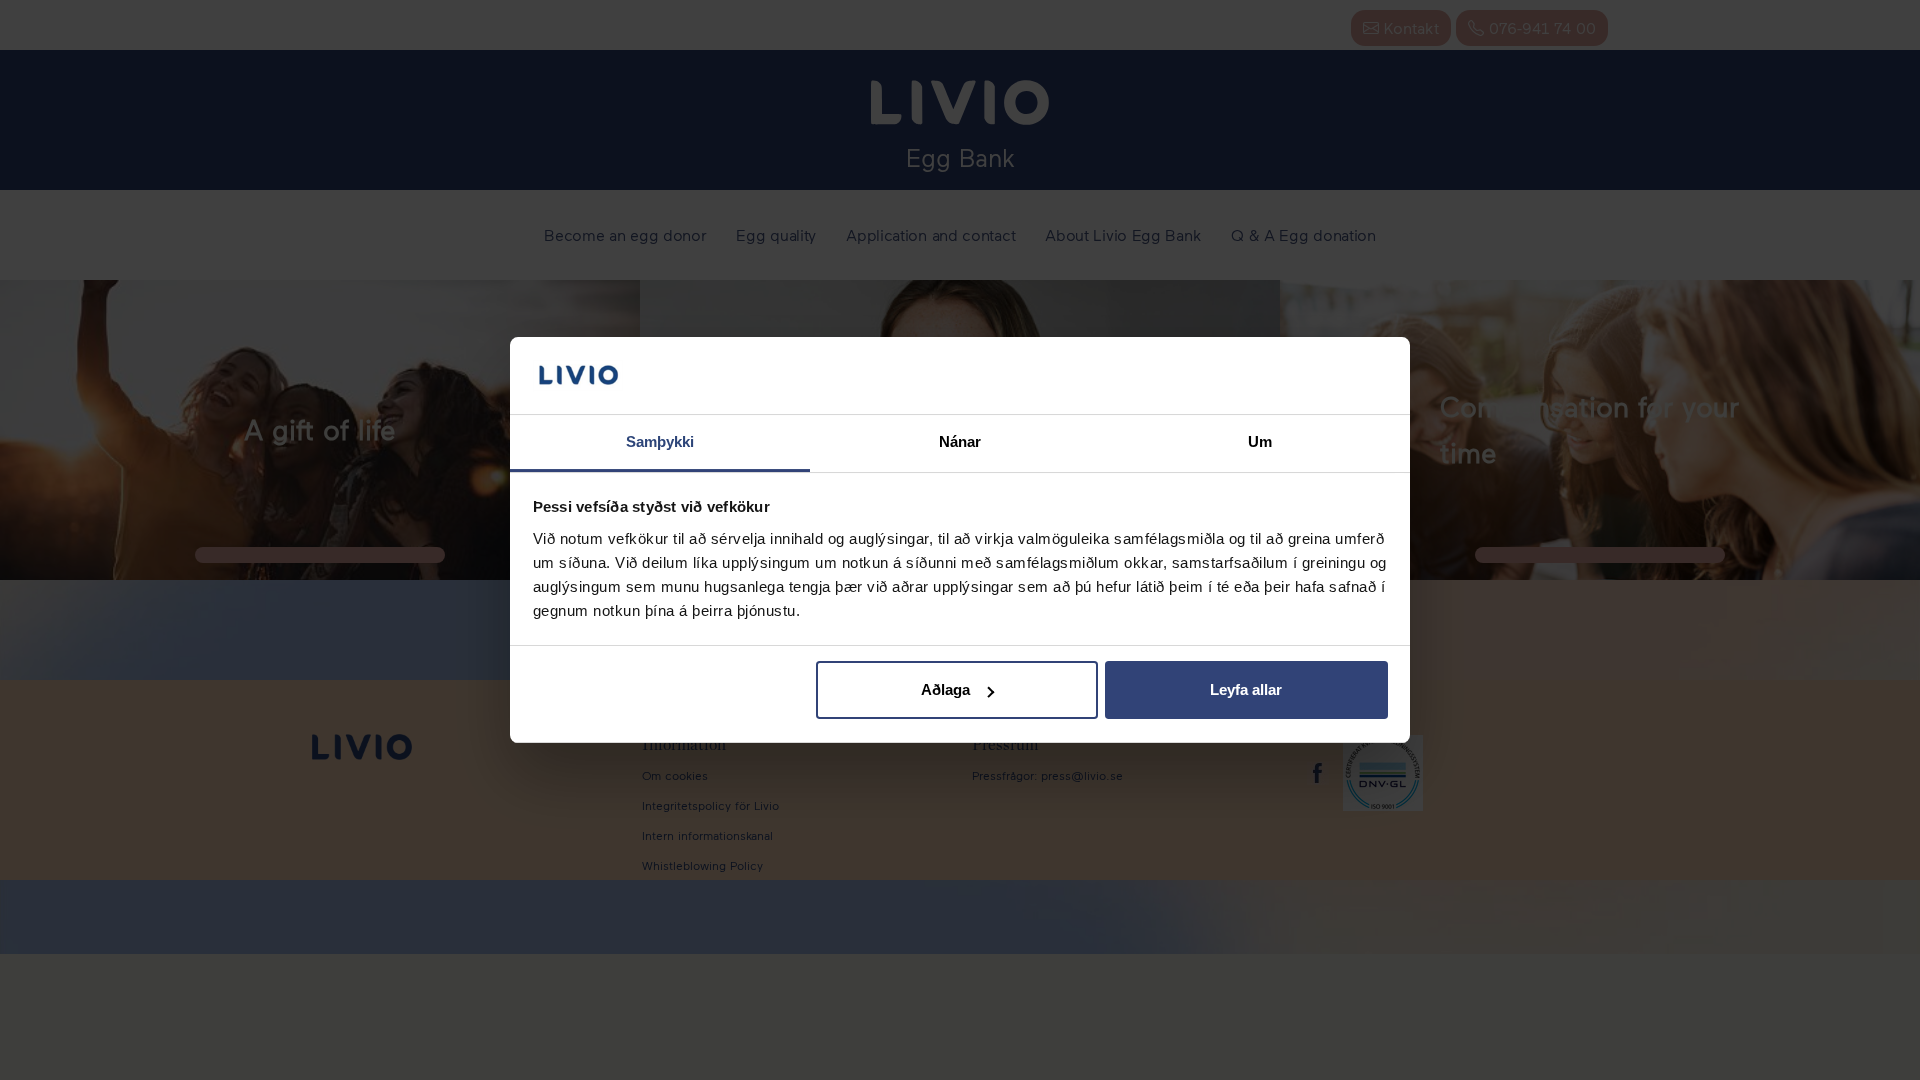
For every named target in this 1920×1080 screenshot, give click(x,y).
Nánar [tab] (960, 441)
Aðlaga (945, 689)
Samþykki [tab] (660, 441)
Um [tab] (1260, 441)
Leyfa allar (1246, 689)
